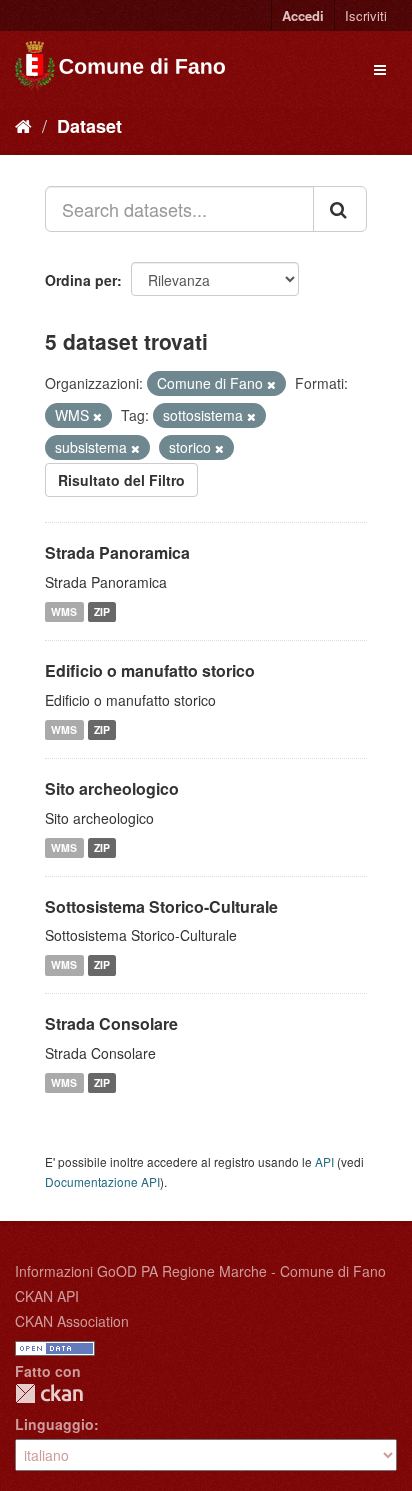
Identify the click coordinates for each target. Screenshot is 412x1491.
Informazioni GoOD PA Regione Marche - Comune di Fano (200, 1271)
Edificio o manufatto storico (150, 670)
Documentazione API (102, 1181)
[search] (340, 209)
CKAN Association (72, 1321)
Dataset (89, 126)
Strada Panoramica (117, 552)
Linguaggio (54, 1424)
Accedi (303, 15)
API (324, 1161)
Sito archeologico (112, 788)
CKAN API (47, 1296)
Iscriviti (366, 15)
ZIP (102, 611)
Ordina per (81, 280)
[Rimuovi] (271, 384)
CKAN (49, 1393)
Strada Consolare (111, 1023)
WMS (64, 611)
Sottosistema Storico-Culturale (161, 906)
